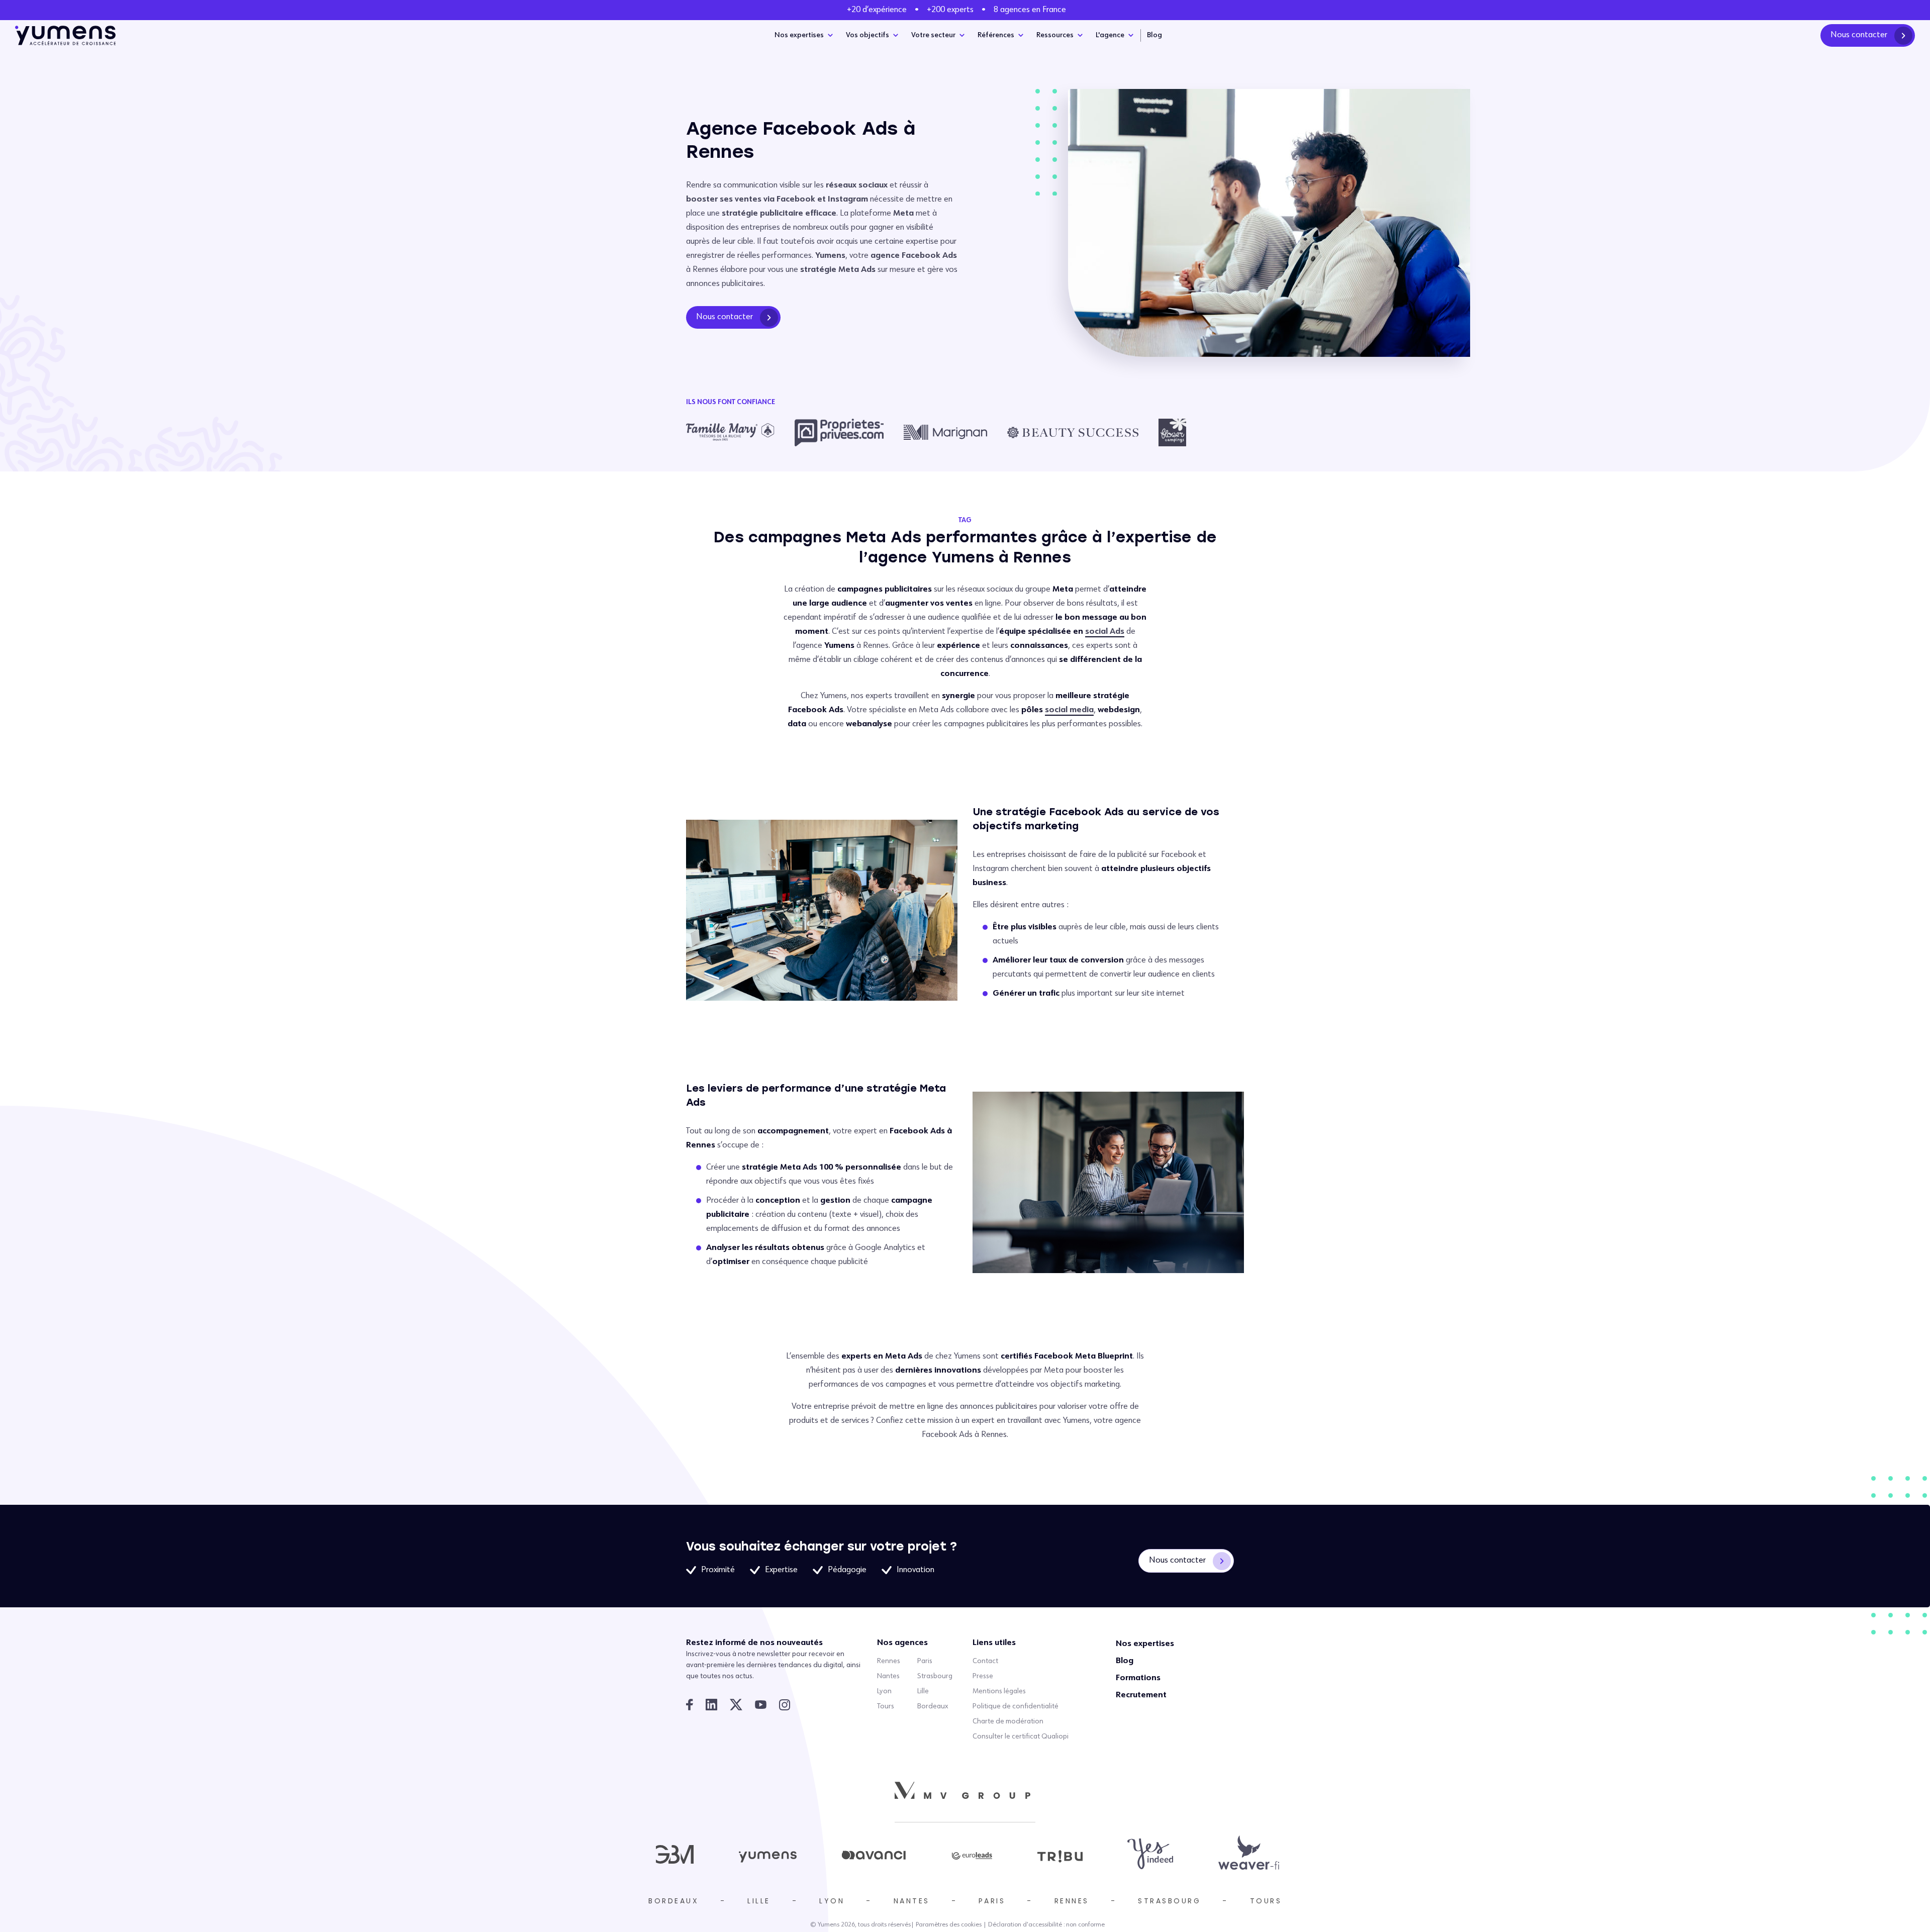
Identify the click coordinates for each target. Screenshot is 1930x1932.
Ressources (1055, 35)
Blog (1154, 35)
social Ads (1105, 632)
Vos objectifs (867, 35)
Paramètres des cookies (949, 1925)
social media (1069, 710)
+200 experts (950, 10)
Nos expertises (799, 35)
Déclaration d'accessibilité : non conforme (1046, 1925)
